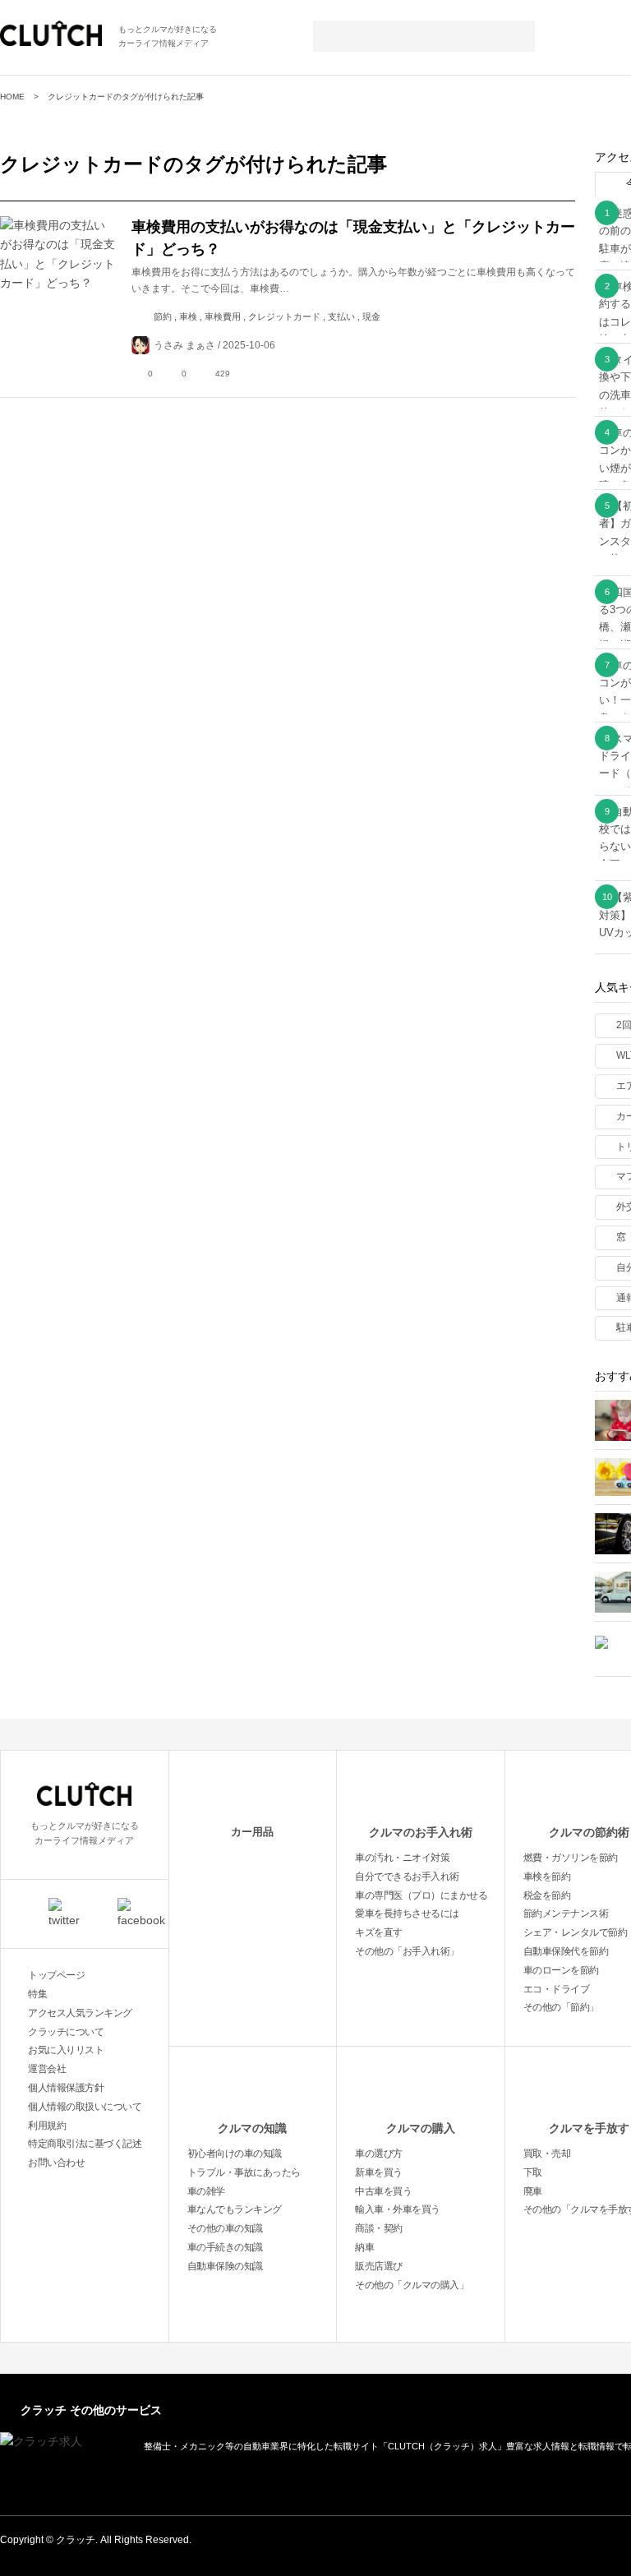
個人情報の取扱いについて (85, 2107)
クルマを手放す (589, 2128)
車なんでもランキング (235, 2209)
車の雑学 (206, 2191)
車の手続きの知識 (225, 2247)
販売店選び (379, 2266)
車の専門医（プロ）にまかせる (421, 1895)
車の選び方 (379, 2154)
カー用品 (252, 1832)
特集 (37, 1994)
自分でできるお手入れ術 (407, 1877)
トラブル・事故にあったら (244, 2172)
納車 (364, 2247)
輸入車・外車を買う (398, 2209)
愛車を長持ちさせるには (407, 1914)
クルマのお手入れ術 (421, 1832)
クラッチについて (66, 2032)
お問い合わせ (56, 2163)
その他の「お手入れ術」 (407, 1951)
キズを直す (379, 1932)
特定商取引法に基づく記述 (85, 2144)
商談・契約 (379, 2228)
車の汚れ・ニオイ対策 (402, 1858)
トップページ (56, 1975)
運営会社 (47, 2069)
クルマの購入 (421, 2128)
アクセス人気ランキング (80, 2013)
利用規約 (47, 2126)
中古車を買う (383, 2191)
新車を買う (379, 2172)
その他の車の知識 (225, 2228)
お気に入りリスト (66, 2050)
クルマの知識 (252, 2128)
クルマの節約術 (589, 1832)
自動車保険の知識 (225, 2266)
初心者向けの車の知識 (235, 2154)
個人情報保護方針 (66, 2088)
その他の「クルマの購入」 (412, 2285)
